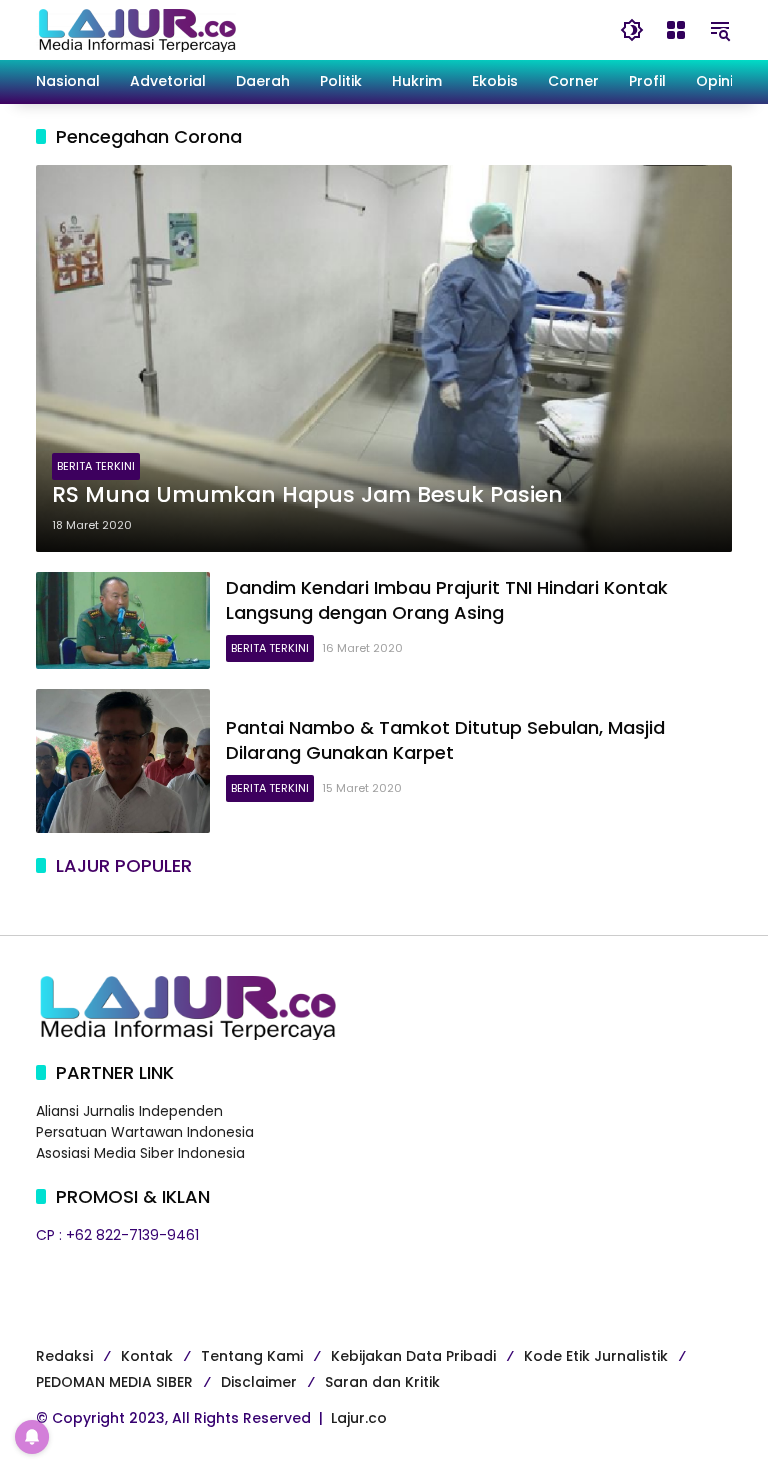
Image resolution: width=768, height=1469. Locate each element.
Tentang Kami (252, 1356)
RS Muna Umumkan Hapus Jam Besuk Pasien (307, 495)
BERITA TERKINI (96, 466)
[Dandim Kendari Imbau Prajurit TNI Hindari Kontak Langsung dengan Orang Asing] (123, 620)
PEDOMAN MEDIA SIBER (114, 1382)
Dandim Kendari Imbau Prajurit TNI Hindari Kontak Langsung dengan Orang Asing (447, 600)
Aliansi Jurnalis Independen (129, 1111)
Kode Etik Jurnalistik (596, 1356)
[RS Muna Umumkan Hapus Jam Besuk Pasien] (384, 358)
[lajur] (136, 29)
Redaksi (64, 1356)
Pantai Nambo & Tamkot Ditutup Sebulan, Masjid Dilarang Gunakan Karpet (445, 740)
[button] (632, 30)
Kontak (147, 1356)
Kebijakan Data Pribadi (413, 1356)
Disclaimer (259, 1382)
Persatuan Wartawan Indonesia (145, 1132)
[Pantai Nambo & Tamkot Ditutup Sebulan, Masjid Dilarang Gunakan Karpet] (123, 761)
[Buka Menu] (676, 30)
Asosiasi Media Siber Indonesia (140, 1153)
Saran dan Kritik (382, 1382)
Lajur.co (359, 1418)
